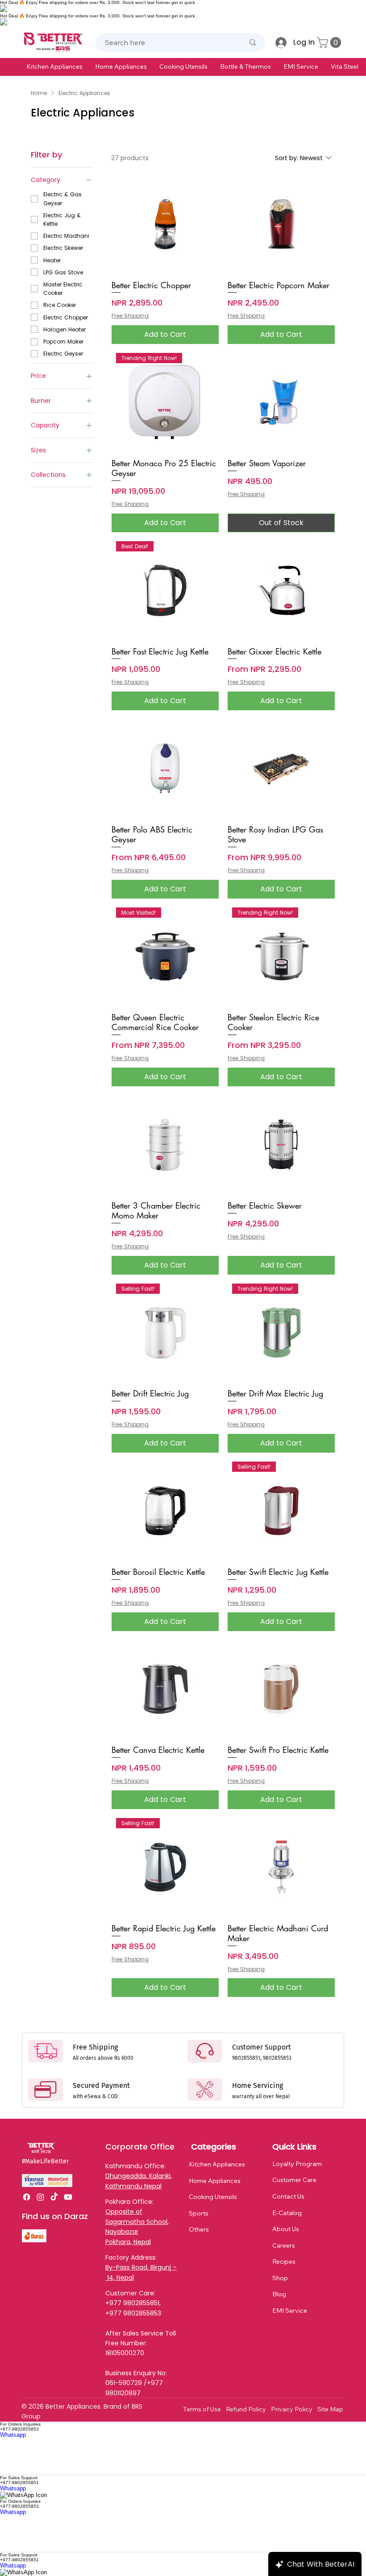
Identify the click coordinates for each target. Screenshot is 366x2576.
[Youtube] (68, 2197)
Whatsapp (13, 2435)
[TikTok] (54, 2197)
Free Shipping (130, 316)
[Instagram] (40, 2197)
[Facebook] (27, 2197)
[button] (54, 66)
